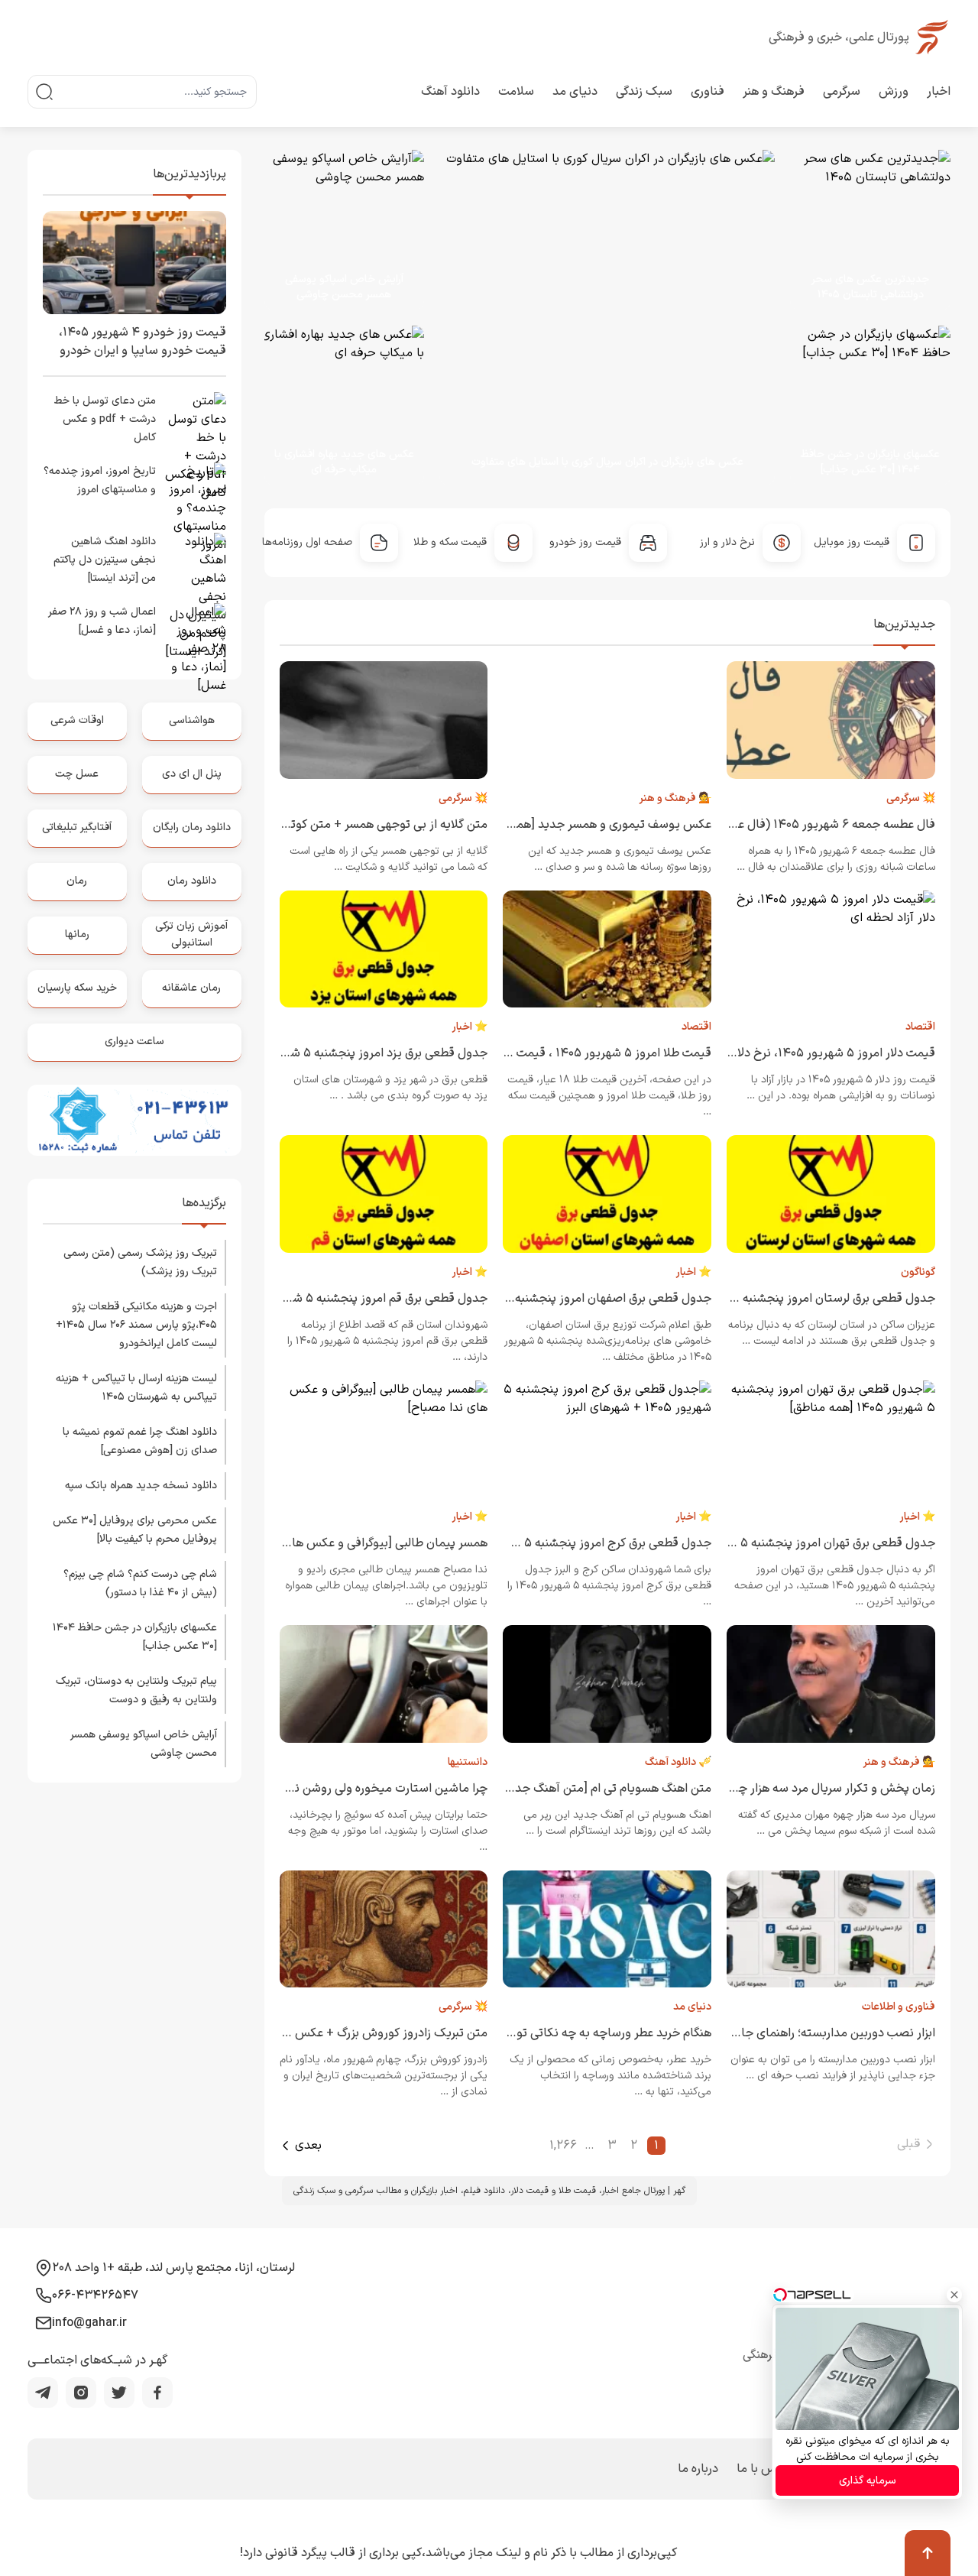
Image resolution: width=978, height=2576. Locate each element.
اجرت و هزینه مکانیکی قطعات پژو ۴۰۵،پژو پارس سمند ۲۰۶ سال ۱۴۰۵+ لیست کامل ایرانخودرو (136, 1325)
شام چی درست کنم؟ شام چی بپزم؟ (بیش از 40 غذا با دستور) (140, 1583)
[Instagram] (81, 2393)
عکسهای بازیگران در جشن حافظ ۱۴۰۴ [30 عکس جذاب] (870, 462)
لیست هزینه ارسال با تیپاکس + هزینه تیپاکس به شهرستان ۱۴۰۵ (136, 1388)
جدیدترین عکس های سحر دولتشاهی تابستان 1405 (870, 287)
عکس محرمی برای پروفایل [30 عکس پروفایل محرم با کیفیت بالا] (135, 1530)
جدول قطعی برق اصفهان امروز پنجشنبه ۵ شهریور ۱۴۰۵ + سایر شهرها (538, 1299)
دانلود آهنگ (450, 92)
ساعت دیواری (134, 1041)
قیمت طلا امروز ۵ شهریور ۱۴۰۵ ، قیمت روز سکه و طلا (578, 1053)
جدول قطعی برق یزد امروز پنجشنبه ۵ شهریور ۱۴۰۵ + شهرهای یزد (325, 1053)
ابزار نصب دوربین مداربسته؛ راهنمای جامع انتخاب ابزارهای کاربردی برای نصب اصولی (728, 2033)
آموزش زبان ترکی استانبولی (191, 934)
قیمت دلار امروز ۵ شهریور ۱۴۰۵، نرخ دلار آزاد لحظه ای (802, 1053)
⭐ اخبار (470, 1027)
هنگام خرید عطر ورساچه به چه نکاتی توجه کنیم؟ (591, 2033)
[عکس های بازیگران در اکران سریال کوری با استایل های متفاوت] (593, 318)
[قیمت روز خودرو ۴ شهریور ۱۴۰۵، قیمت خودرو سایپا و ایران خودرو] (134, 263)
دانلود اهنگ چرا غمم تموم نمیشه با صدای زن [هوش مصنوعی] (140, 1441)
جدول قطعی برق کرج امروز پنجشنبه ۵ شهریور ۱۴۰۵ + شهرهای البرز (545, 1543)
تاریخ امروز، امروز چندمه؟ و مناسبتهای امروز (100, 480)
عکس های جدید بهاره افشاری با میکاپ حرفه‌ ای (344, 462)
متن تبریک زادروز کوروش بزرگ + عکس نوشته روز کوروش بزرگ (332, 2033)
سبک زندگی (644, 92)
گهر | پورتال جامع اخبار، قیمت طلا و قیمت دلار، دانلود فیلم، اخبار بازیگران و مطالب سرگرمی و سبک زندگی (489, 2191)
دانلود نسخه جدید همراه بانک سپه (141, 1486)
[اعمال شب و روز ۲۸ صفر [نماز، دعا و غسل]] (196, 634)
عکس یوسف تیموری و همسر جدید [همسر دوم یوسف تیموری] (557, 825)
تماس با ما (764, 2469)
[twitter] (119, 2393)
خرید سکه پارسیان (77, 988)
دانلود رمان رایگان (192, 827)
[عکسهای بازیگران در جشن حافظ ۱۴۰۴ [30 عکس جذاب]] (863, 406)
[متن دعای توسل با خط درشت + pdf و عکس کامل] (196, 423)
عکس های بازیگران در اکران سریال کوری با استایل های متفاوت (607, 462)
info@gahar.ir (89, 2323)
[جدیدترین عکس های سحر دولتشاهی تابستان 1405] (863, 230)
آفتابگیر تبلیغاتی (77, 827)
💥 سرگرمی (911, 798)
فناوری (708, 92)
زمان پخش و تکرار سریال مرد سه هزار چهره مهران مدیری (796, 1789)
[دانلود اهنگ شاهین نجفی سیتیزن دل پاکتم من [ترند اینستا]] (196, 563)
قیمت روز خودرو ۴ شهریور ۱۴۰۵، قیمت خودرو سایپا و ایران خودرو (142, 342)
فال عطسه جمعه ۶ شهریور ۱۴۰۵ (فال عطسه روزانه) (806, 825)
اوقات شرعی (77, 720)
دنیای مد (575, 92)
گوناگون (918, 1272)
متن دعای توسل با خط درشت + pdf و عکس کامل (105, 419)
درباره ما (698, 2469)
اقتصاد (920, 1027)
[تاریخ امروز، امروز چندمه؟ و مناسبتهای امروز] (196, 493)
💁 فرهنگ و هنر (675, 798)
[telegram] (43, 2393)
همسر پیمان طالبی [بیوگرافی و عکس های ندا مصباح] (356, 1543)
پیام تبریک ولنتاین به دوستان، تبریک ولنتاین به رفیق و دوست (136, 1690)
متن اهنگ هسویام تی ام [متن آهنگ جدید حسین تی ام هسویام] (553, 1789)
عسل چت (77, 774)
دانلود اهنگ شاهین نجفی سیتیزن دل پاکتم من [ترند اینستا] (105, 560)
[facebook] (157, 2393)
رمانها (77, 934)
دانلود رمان (192, 881)
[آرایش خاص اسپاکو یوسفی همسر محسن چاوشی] (345, 230)
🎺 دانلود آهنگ (678, 1762)
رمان (77, 881)
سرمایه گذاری (868, 2481)
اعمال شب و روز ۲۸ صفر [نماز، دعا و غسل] (102, 621)
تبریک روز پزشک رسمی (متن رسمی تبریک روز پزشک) (140, 1262)
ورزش (894, 92)
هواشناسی (192, 720)
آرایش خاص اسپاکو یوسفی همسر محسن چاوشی (344, 287)
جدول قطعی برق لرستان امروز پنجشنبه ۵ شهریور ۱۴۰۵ (799, 1299)
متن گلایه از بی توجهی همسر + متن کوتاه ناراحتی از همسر (343, 825)
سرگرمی (842, 92)
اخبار (939, 92)
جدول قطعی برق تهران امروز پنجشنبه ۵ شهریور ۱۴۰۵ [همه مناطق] (771, 1543)
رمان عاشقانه (191, 988)
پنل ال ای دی (192, 774)
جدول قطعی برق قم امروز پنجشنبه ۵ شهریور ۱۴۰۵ (362, 1299)
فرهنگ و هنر (774, 92)
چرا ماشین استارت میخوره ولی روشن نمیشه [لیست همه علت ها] (327, 1789)
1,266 (563, 2146)
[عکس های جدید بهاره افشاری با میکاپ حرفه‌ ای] (337, 406)
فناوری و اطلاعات (899, 2007)
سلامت (516, 92)
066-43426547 (95, 2295)
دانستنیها (468, 1762)
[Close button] (954, 2295)
